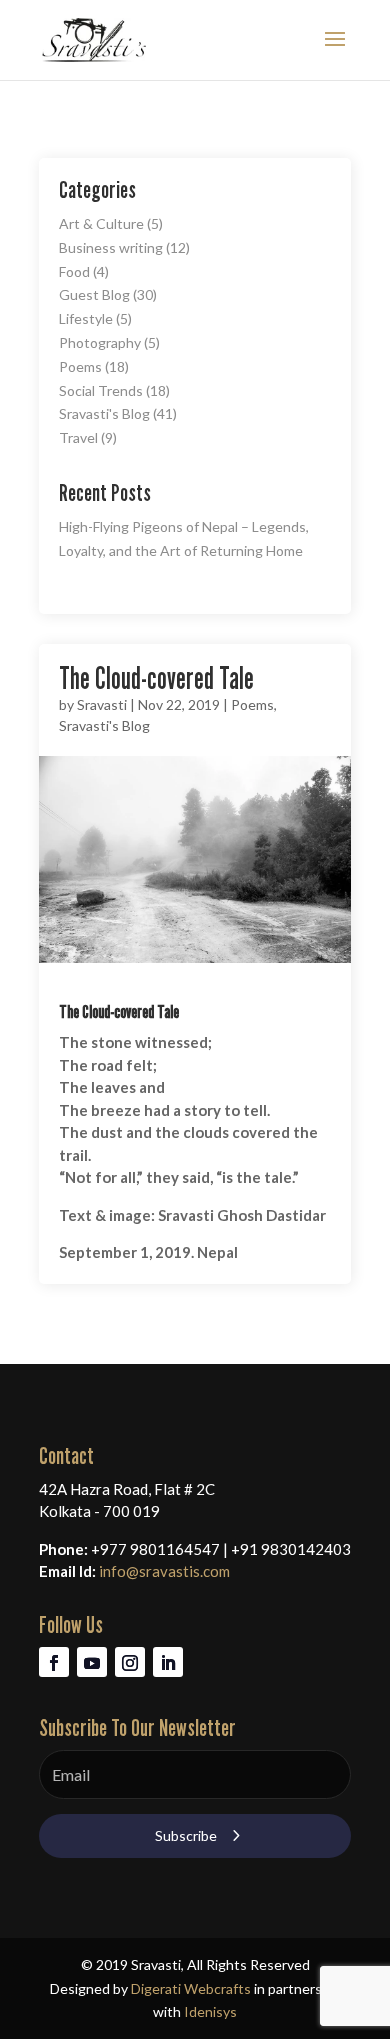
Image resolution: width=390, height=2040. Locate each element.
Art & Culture (101, 223)
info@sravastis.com (164, 1571)
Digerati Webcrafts (191, 1988)
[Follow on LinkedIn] (168, 1662)
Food (74, 271)
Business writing (111, 247)
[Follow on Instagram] (130, 1662)
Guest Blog (94, 294)
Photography (100, 342)
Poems (80, 366)
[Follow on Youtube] (92, 1662)
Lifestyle (86, 318)
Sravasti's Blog (104, 413)
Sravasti (102, 704)
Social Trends (101, 390)
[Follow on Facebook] (54, 1662)
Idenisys (210, 2011)
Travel (78, 437)
